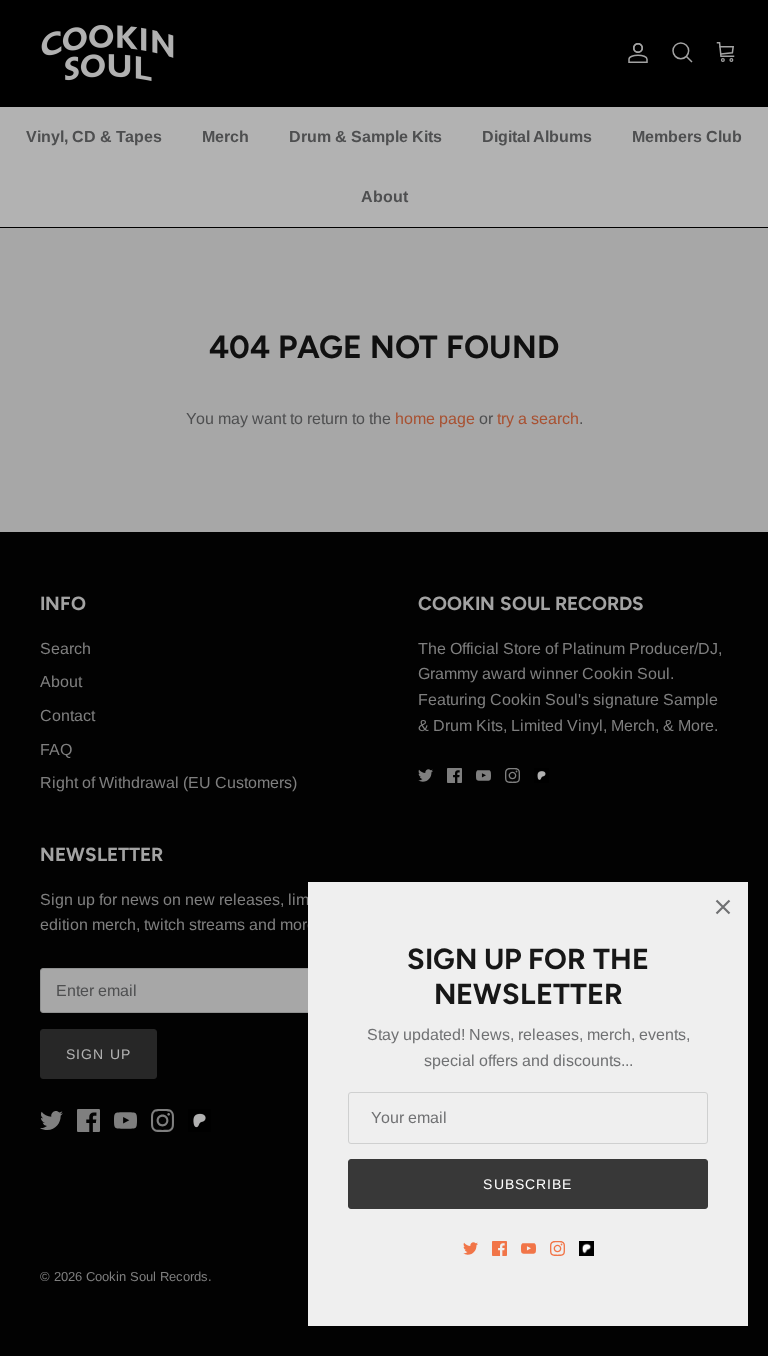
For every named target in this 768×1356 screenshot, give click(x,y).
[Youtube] (528, 1248)
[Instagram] (557, 1248)
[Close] (723, 907)
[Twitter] (470, 1248)
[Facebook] (499, 1248)
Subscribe (527, 1184)
